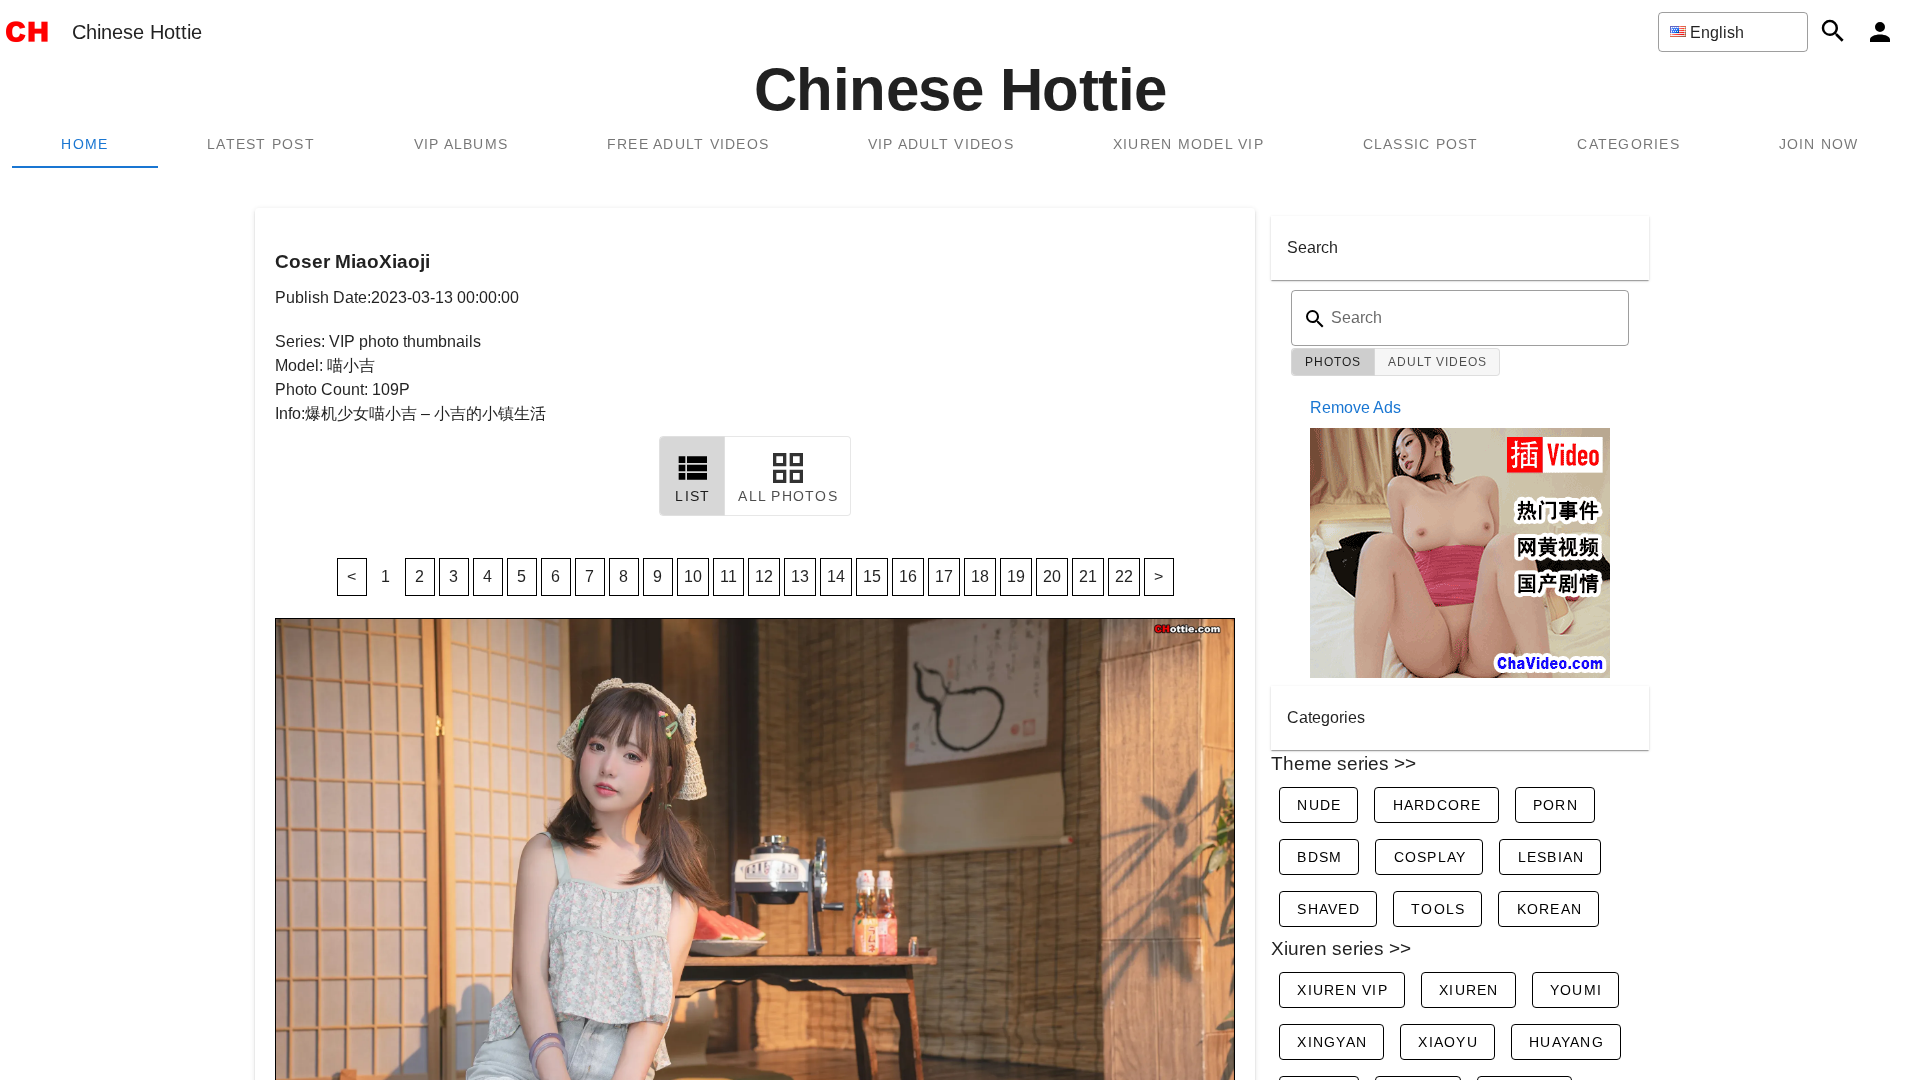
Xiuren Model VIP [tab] (1188, 144)
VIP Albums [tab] (461, 144)
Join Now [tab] (1819, 144)
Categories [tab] (1628, 144)
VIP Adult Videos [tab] (941, 144)
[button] (1733, 32)
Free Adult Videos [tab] (688, 144)
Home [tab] (84, 144)
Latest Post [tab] (261, 144)
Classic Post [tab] (1421, 144)
